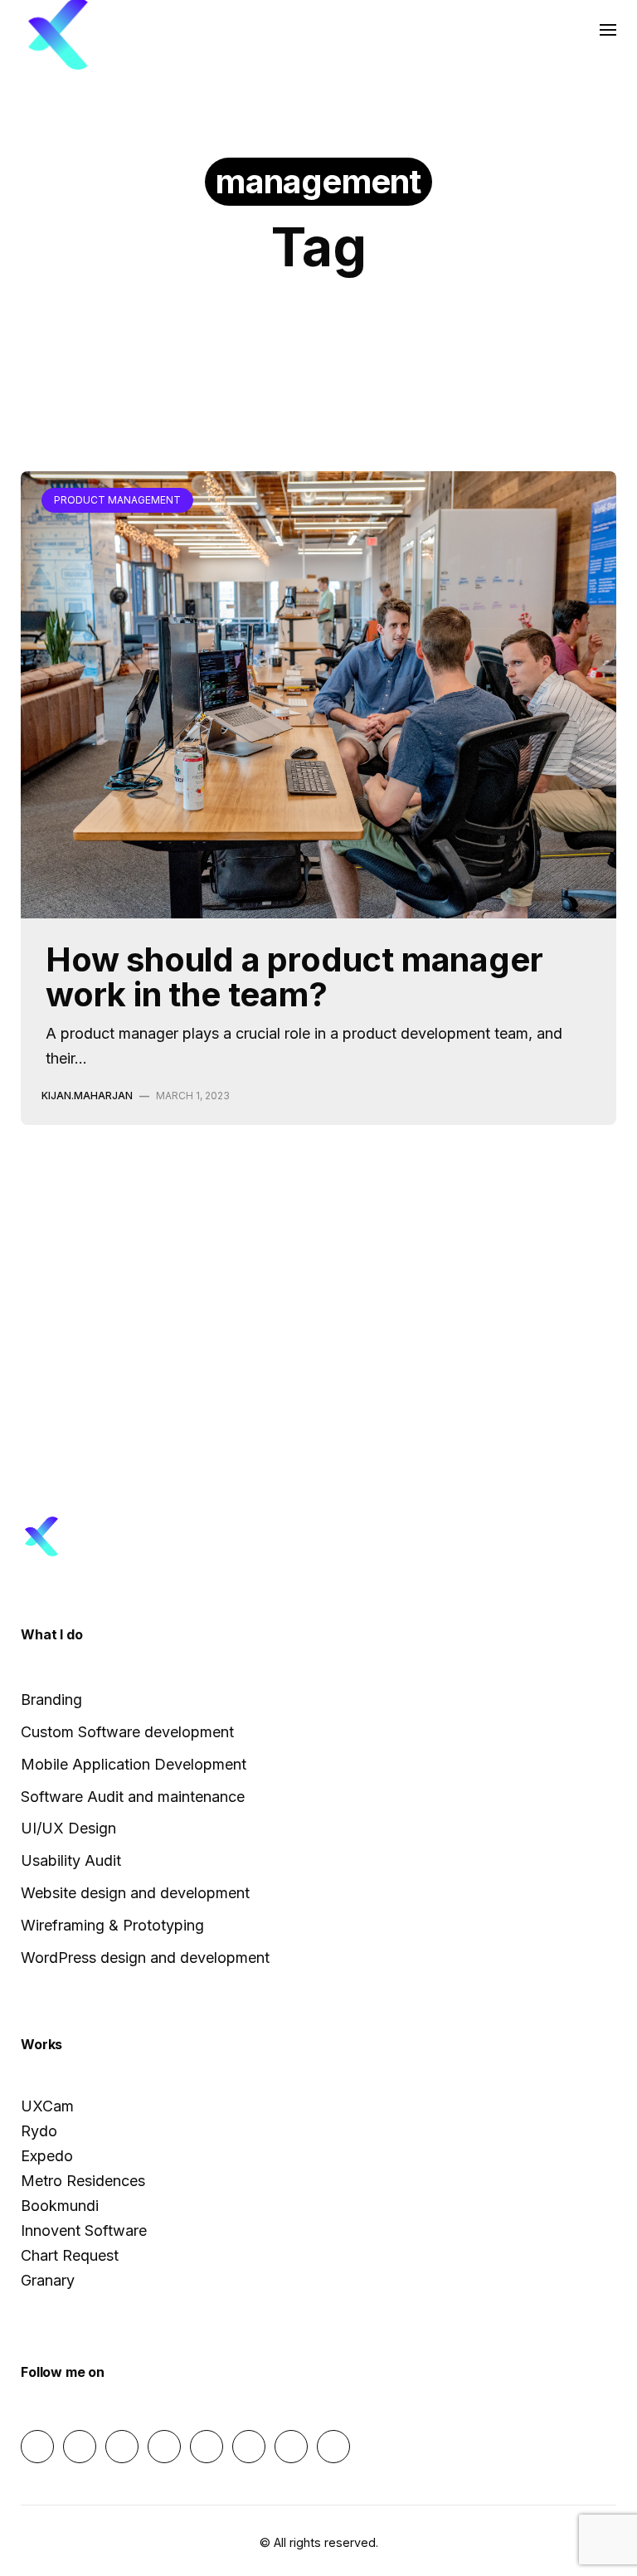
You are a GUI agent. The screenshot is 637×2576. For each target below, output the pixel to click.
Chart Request (70, 2255)
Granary (48, 2280)
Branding (51, 1699)
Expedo (47, 2156)
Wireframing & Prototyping (112, 1925)
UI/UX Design (68, 1828)
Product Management (316, 124)
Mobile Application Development (134, 1764)
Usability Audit (71, 1860)
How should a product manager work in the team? (294, 977)
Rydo (39, 2131)
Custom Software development (127, 1732)
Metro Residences (83, 2181)
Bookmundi (60, 2206)
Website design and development (135, 1893)
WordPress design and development (145, 1958)
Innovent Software (84, 2230)
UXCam (47, 2106)
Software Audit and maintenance (133, 1797)
